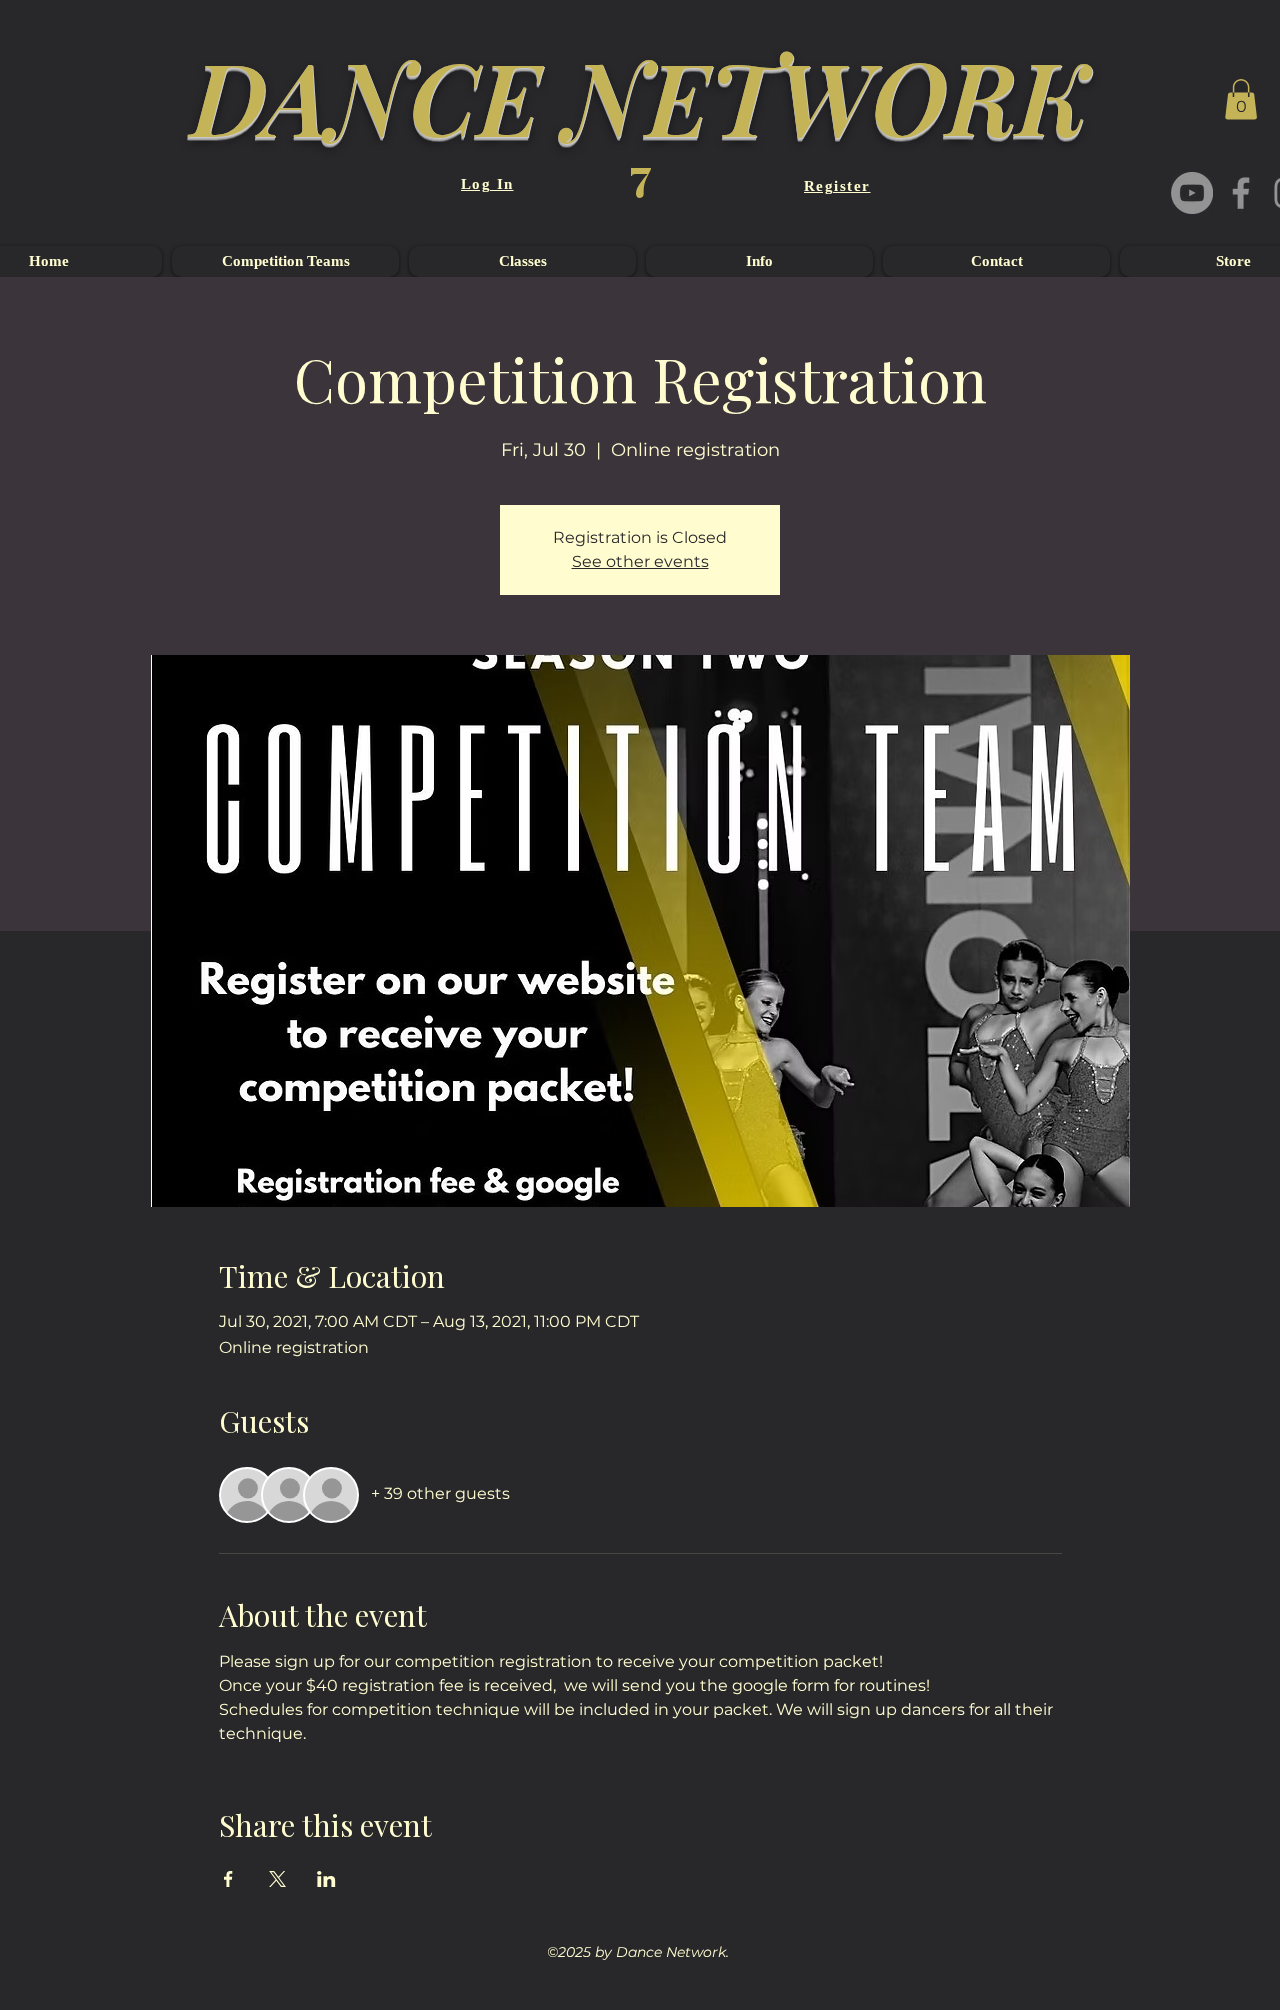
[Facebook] (1241, 193)
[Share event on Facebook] (228, 1879)
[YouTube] (1192, 193)
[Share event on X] (277, 1879)
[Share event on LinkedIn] (326, 1879)
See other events (640, 561)
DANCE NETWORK (640, 95)
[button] (1241, 99)
